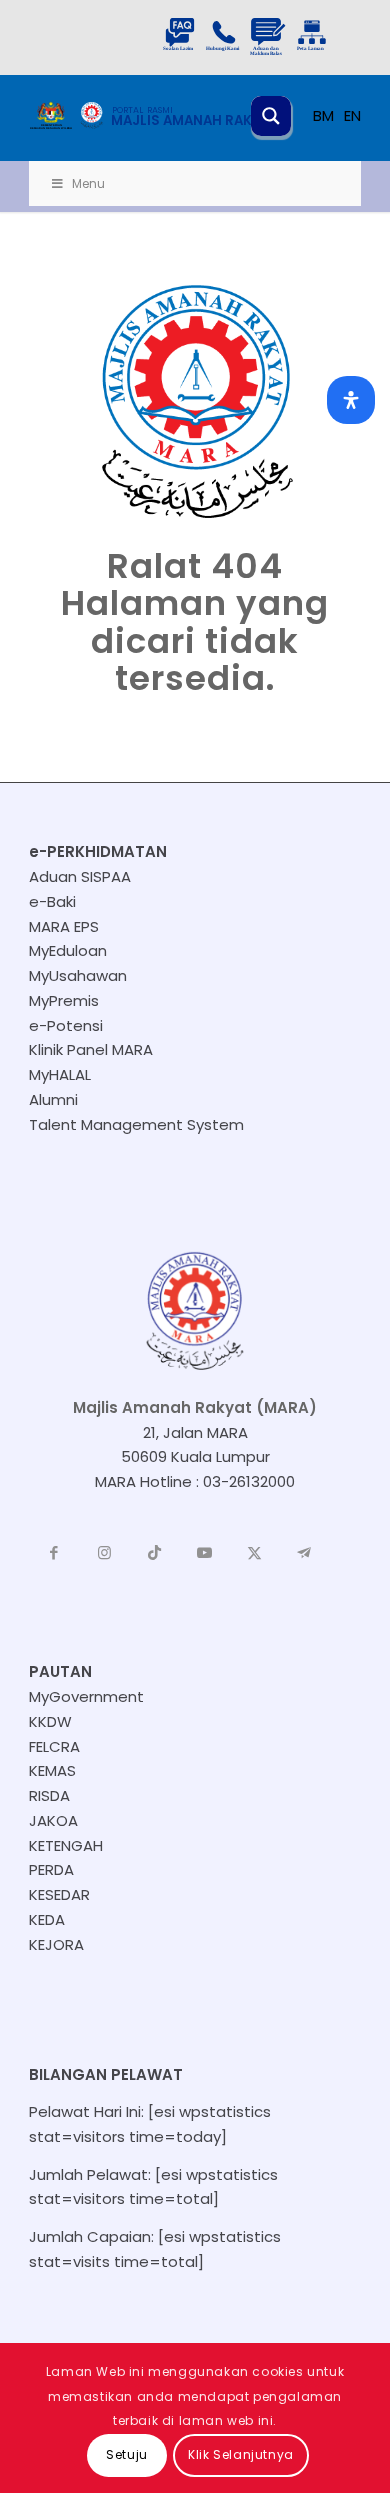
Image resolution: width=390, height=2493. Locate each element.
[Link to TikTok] (154, 1553)
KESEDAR (59, 1894)
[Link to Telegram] (304, 1553)
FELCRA (54, 1746)
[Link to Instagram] (104, 1553)
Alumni (53, 1099)
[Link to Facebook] (54, 1553)
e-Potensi (66, 1025)
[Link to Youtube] (204, 1553)
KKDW (50, 1721)
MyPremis (64, 1000)
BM (323, 115)
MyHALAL (60, 1074)
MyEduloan (68, 950)
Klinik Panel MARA (91, 1049)
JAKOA (53, 1820)
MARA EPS (64, 926)
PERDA (51, 1869)
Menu (88, 183)
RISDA (49, 1795)
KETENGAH (66, 1845)
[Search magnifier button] (271, 116)
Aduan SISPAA (80, 876)
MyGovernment (86, 1696)
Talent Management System (136, 1124)
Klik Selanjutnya (241, 2454)
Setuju (127, 2454)
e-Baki (52, 901)
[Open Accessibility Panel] (351, 400)
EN (352, 115)
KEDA (47, 1919)
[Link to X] (254, 1553)
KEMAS (52, 1770)
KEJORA (56, 1944)
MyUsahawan (78, 975)
